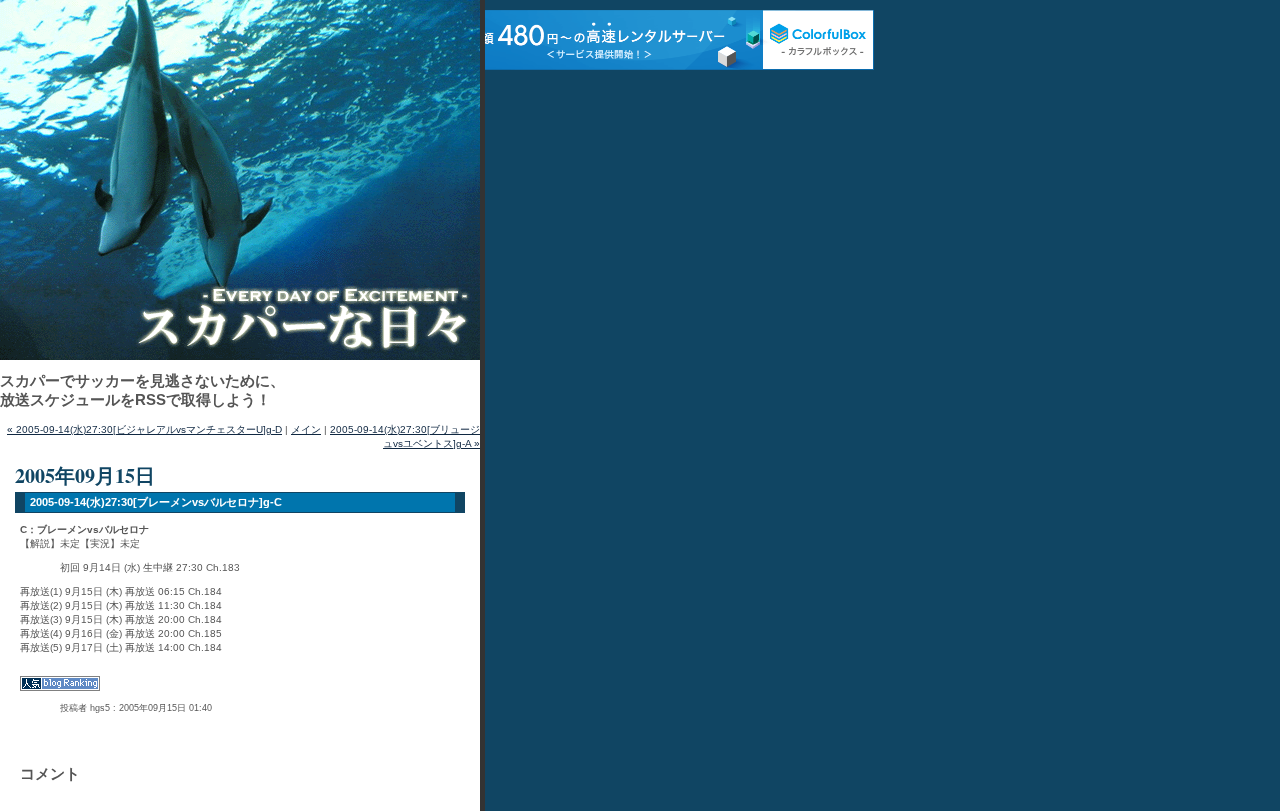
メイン (306, 429)
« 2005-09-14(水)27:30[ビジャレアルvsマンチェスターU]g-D (144, 429)
